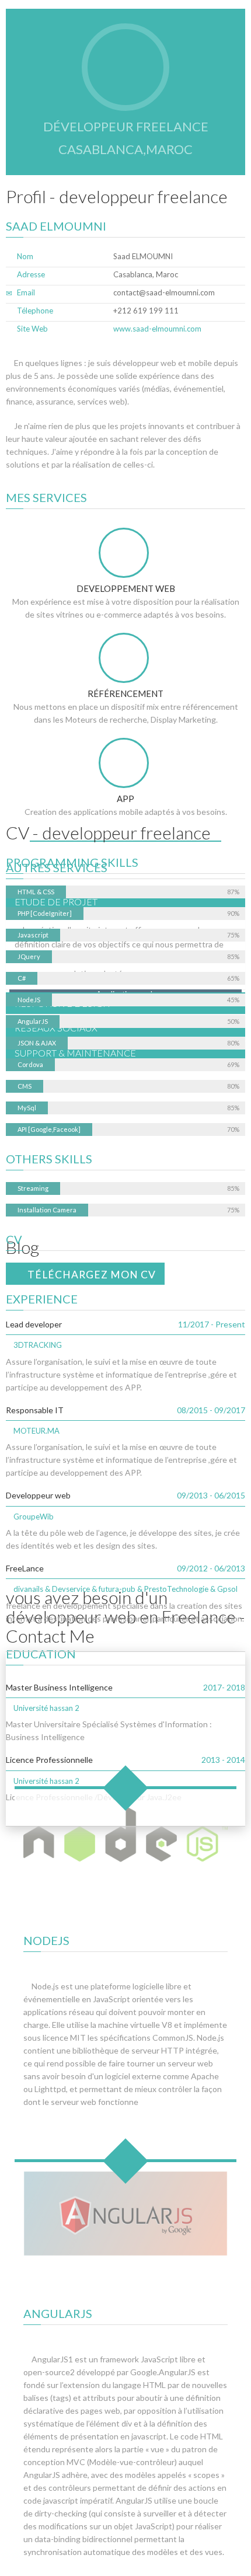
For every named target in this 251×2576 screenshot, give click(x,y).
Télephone (35, 311)
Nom (25, 256)
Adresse (31, 274)
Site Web (32, 329)
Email (26, 292)
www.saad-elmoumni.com (157, 329)
